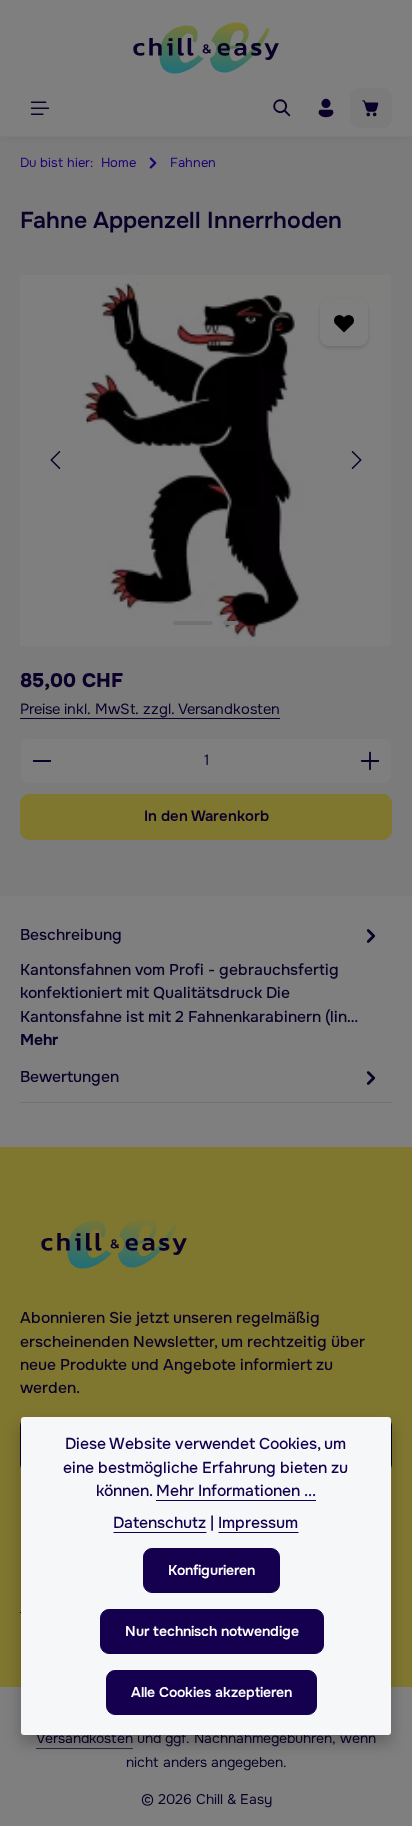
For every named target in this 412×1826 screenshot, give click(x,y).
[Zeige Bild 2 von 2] (231, 623)
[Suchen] (282, 108)
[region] (206, 460)
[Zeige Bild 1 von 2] (193, 623)
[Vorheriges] (57, 460)
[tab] (201, 986)
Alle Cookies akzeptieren (211, 1692)
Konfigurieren (211, 1570)
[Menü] (40, 108)
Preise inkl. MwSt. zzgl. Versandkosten (150, 709)
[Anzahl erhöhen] (370, 761)
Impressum (258, 1523)
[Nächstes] (355, 460)
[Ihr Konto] (326, 108)
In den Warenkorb (206, 816)
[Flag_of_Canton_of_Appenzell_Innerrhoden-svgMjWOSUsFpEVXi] (205, 460)
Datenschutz (159, 1523)
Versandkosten (84, 1738)
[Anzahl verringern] (41, 761)
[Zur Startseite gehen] (206, 48)
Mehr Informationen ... (236, 1491)
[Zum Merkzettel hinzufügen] (343, 322)
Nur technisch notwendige (212, 1631)
